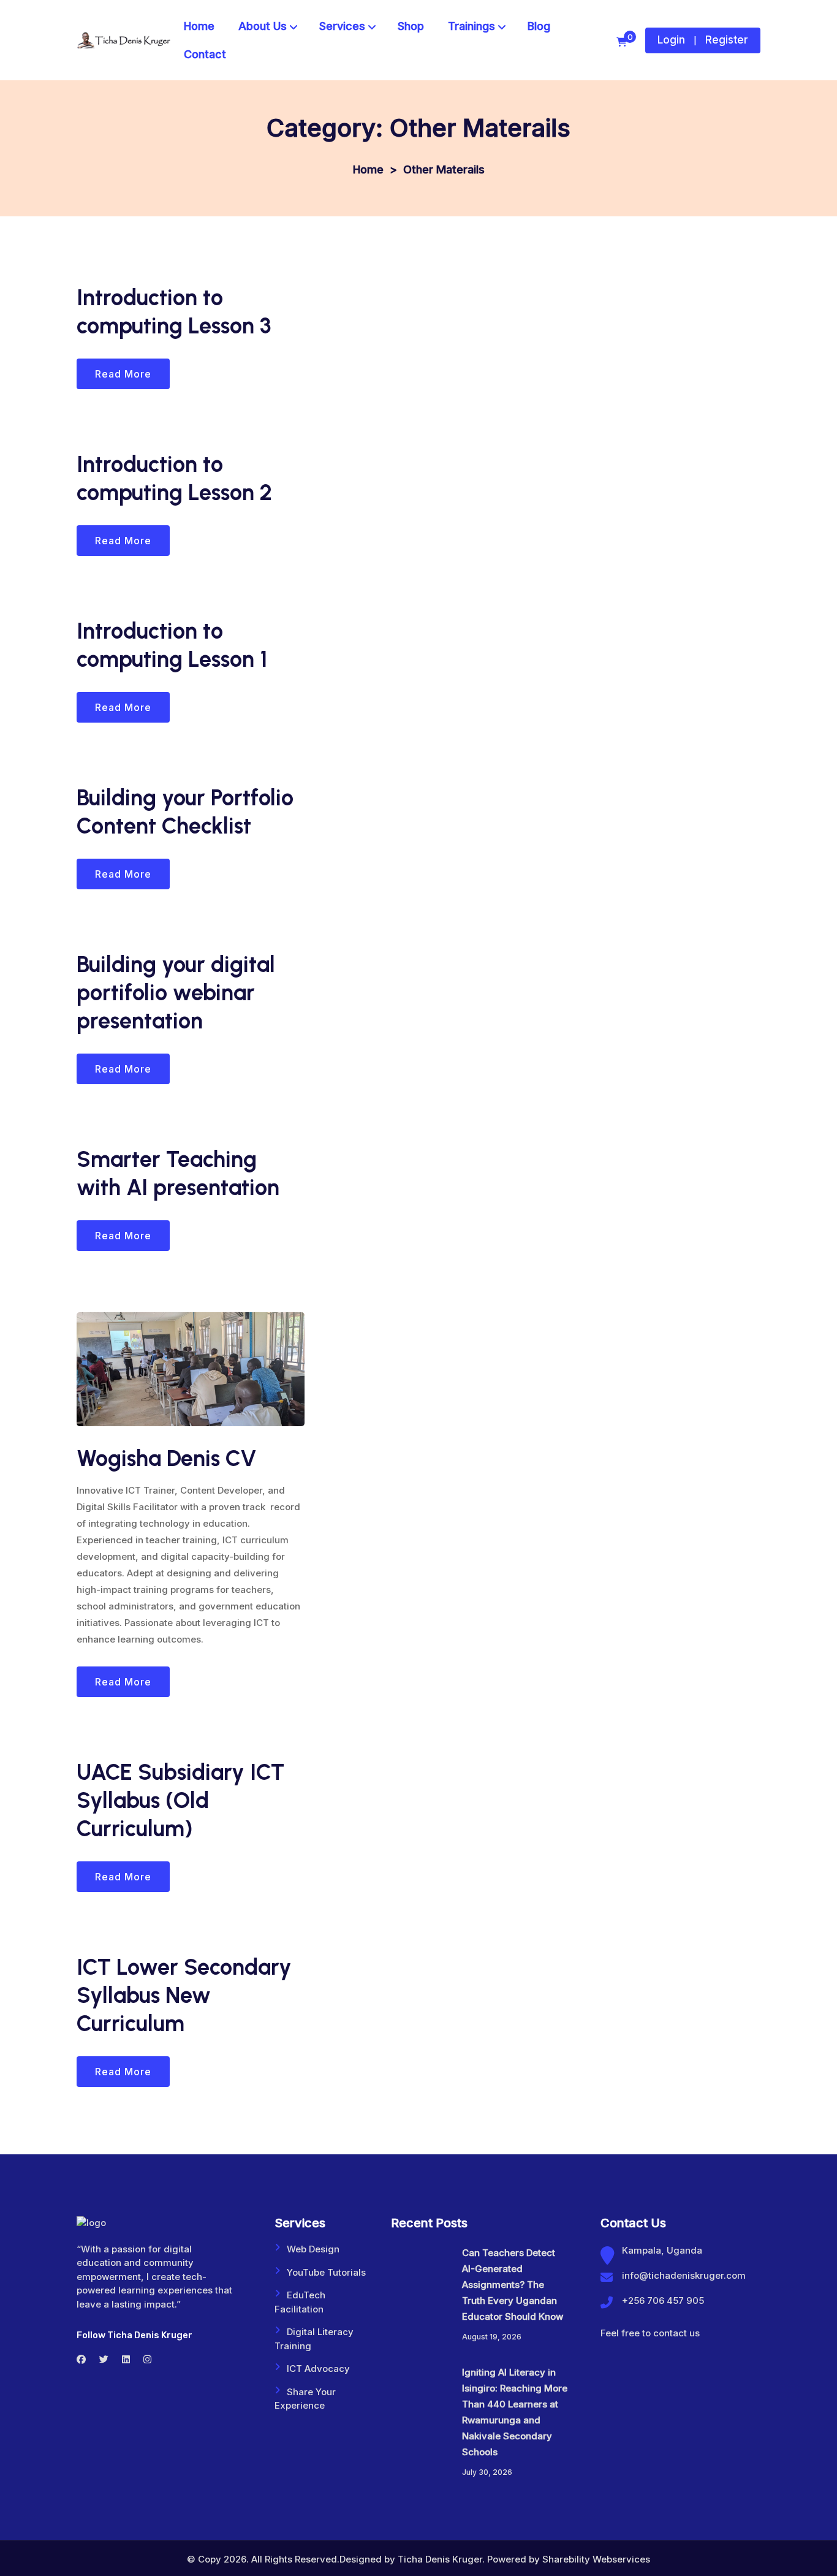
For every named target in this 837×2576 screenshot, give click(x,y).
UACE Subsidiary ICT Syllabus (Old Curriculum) (180, 1800)
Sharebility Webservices (596, 2559)
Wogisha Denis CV (167, 1458)
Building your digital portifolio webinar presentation (176, 993)
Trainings (472, 26)
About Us (263, 26)
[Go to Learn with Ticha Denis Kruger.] (368, 169)
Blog (539, 26)
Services (342, 26)
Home (199, 26)
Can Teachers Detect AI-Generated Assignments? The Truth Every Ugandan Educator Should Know (513, 2285)
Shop (411, 26)
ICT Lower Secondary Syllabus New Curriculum (184, 1995)
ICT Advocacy (318, 2369)
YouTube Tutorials (326, 2272)
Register (727, 40)
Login (671, 40)
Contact (205, 54)
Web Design (313, 2249)
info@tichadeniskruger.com (684, 2275)
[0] (622, 42)
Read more (123, 374)
